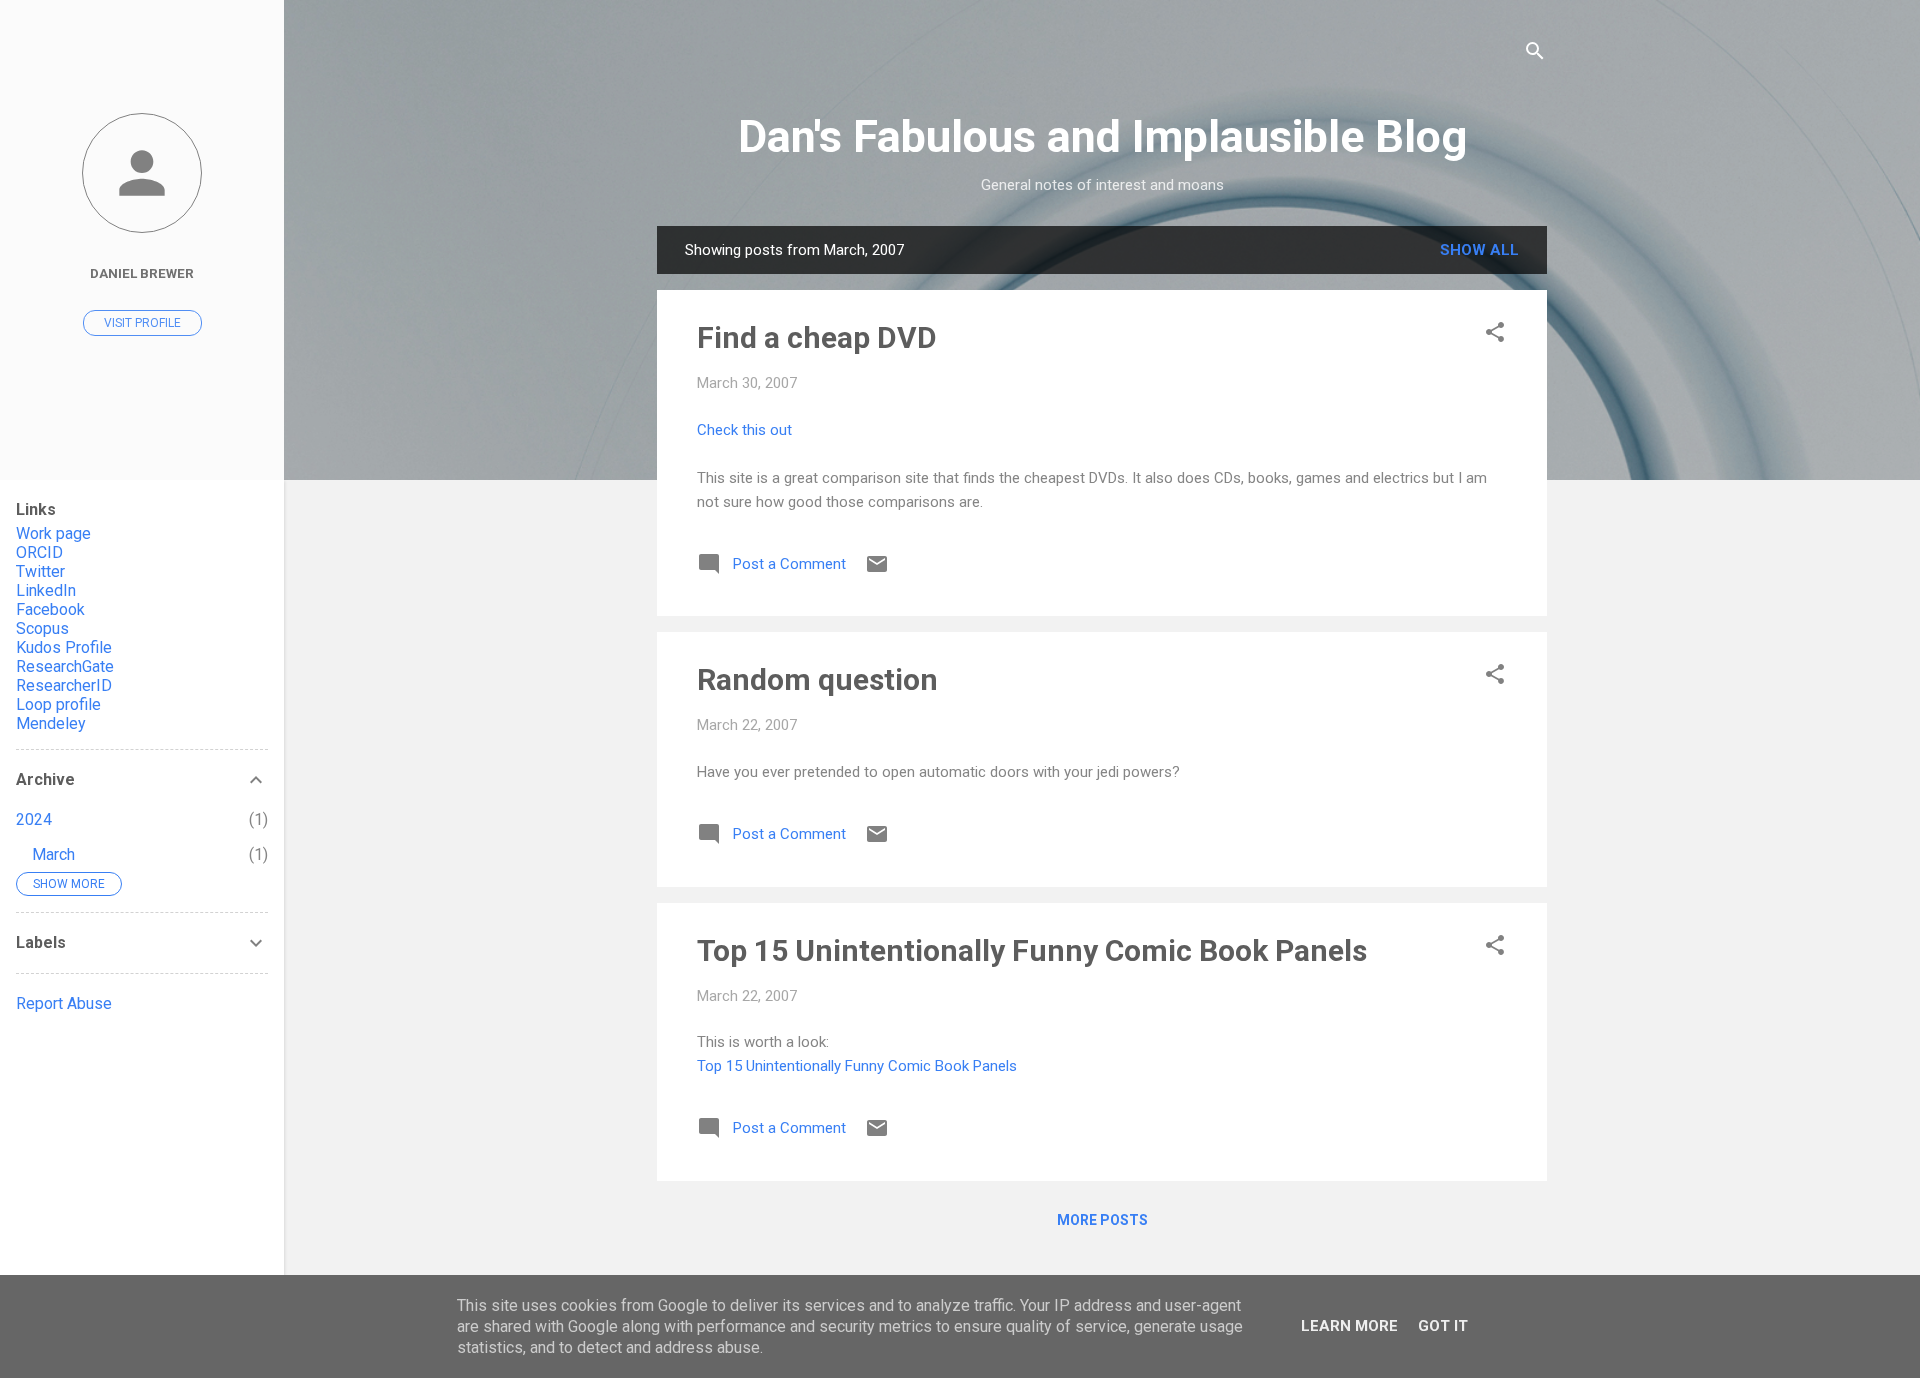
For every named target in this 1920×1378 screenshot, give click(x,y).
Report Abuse (64, 1003)
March (53, 854)
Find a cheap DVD (817, 337)
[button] (1495, 335)
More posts (1102, 1220)
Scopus (42, 628)
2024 (34, 819)
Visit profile (142, 323)
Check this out (744, 430)
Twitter (40, 571)
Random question (817, 679)
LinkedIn (46, 590)
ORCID (39, 552)
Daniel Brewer (142, 273)
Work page (53, 533)
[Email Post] (877, 571)
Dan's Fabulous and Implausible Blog (1102, 136)
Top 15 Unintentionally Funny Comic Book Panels (1032, 950)
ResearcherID (64, 685)
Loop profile (58, 704)
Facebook (50, 609)
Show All (1479, 250)
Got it (1443, 1326)
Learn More (1349, 1326)
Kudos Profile (64, 647)
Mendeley (51, 723)
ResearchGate (65, 666)
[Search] (1535, 54)
